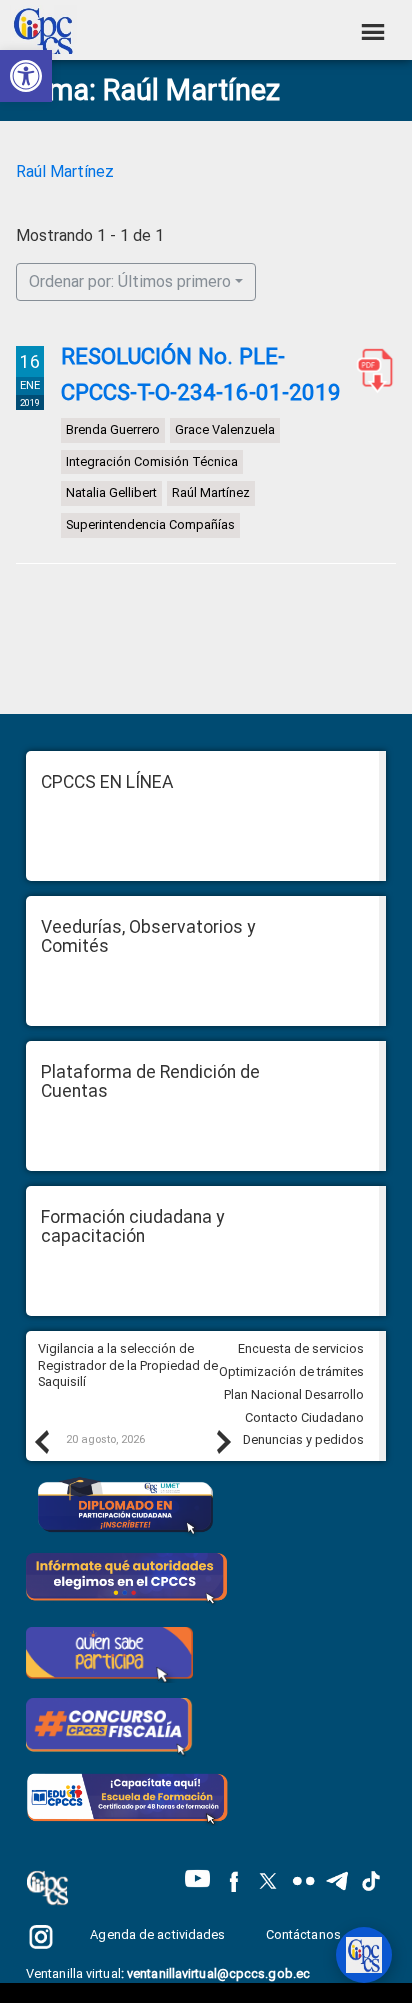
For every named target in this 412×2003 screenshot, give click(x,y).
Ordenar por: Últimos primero (130, 281)
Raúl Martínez (65, 171)
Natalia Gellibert (111, 493)
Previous (41, 1441)
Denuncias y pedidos (303, 1439)
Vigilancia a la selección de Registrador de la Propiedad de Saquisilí (128, 1365)
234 (371, 370)
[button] (26, 76)
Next (223, 1441)
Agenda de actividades (157, 1934)
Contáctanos (305, 1934)
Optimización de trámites (291, 1371)
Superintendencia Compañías (150, 524)
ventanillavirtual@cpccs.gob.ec (218, 1973)
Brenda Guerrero (113, 429)
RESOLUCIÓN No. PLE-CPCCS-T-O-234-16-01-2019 (201, 374)
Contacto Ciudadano (304, 1417)
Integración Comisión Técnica (152, 461)
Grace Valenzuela (225, 429)
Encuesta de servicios (301, 1348)
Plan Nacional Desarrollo (294, 1394)
